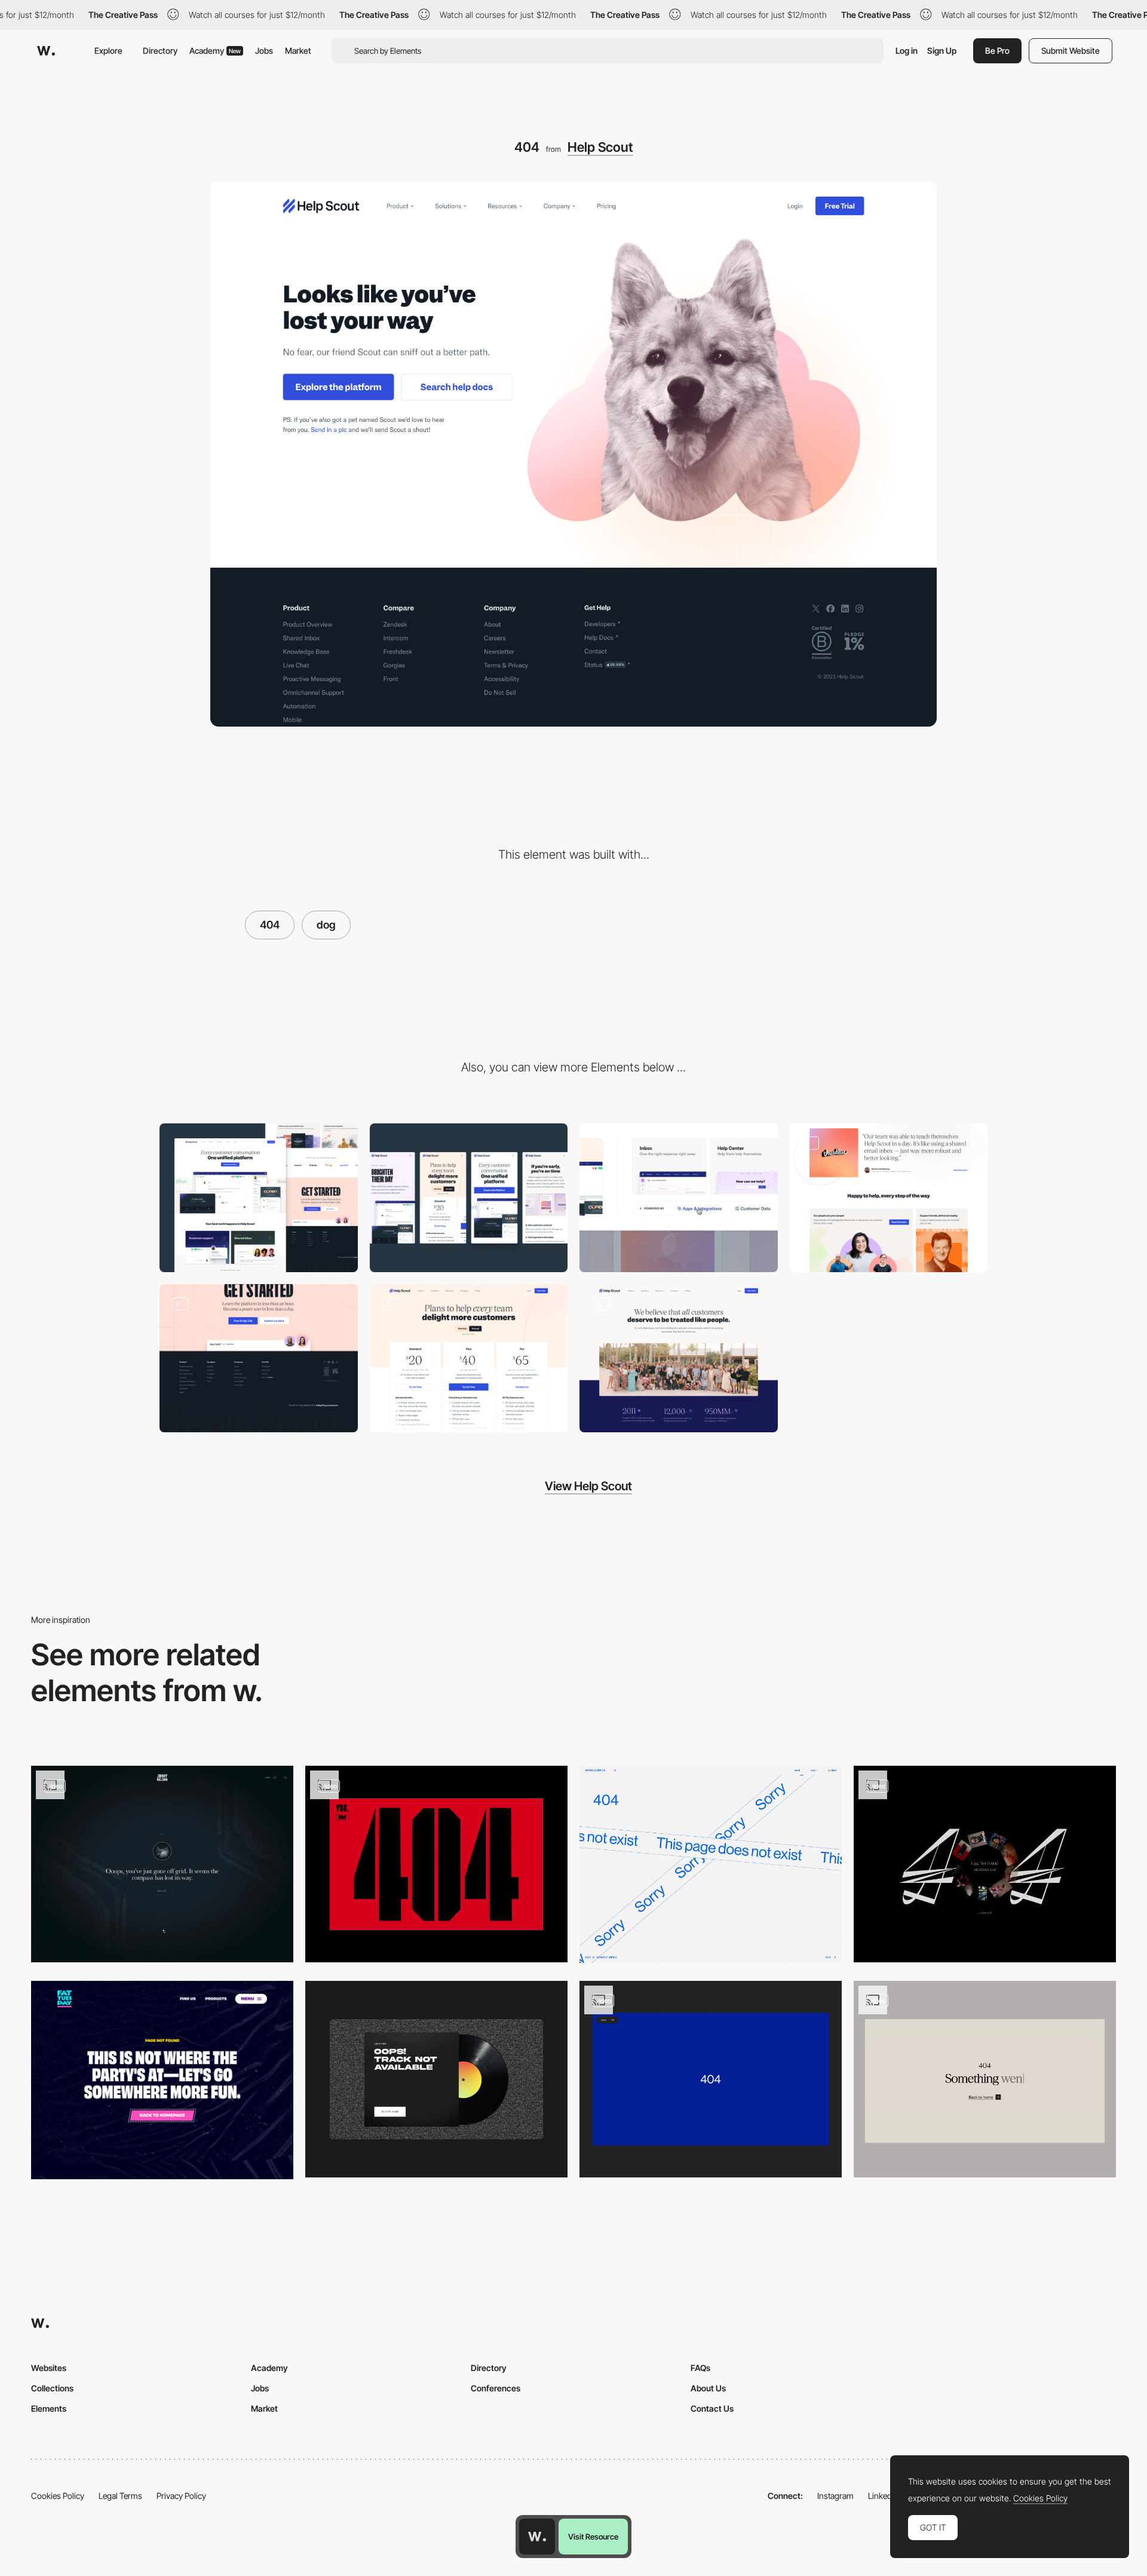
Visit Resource (593, 2537)
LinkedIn (883, 2496)
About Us (708, 2388)
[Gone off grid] (162, 1864)
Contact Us (712, 2408)
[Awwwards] (46, 51)
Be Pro (997, 50)
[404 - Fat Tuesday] (162, 2080)
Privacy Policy (181, 2496)
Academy (215, 50)
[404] (711, 1864)
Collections (52, 2388)
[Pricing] (469, 1359)
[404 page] (436, 1864)
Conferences (496, 2388)
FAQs (700, 2368)
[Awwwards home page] (537, 2537)
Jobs (264, 50)
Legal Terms (120, 2496)
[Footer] (259, 1359)
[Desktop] (259, 1198)
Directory (160, 50)
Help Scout (600, 147)
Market (298, 50)
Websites (49, 2368)
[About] (679, 1359)
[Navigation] (679, 1198)
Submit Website (1071, 50)
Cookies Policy (58, 2496)
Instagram (835, 2496)
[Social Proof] (889, 1198)
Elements (49, 2408)
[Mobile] (469, 1198)
